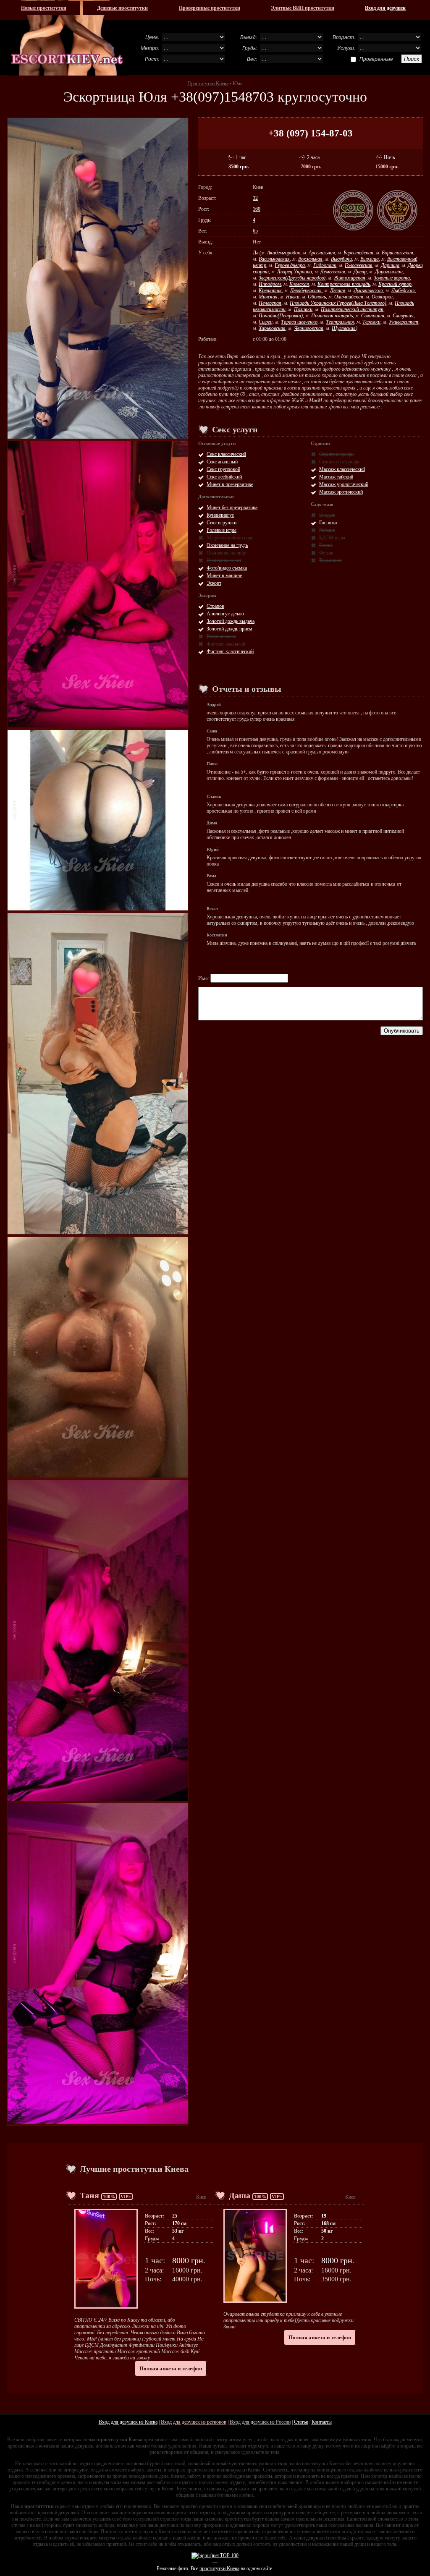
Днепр (360, 272)
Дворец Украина (295, 272)
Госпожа (328, 523)
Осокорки (382, 297)
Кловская (299, 284)
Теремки (371, 322)
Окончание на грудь (227, 545)
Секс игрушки (222, 523)
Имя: (204, 978)
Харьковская (272, 328)
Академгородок (284, 253)
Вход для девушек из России (260, 2422)
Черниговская (309, 328)
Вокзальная (310, 259)
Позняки (303, 309)
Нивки (293, 297)
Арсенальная (322, 253)
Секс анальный (222, 462)
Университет (404, 322)
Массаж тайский (336, 477)
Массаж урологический (344, 484)
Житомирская (350, 278)
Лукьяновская (368, 290)
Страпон (215, 606)
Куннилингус (220, 515)
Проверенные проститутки (210, 8)
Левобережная (306, 290)
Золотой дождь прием (229, 629)
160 (257, 209)
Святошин (373, 316)
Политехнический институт (352, 309)
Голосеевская (359, 265)
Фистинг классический (230, 651)
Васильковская (274, 259)
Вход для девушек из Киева (128, 2422)
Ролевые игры (222, 530)
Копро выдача (221, 636)
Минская (268, 297)
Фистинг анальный (226, 644)
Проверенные (376, 59)
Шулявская (344, 328)
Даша (240, 2195)
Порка (326, 545)
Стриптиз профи (336, 454)
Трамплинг (331, 560)
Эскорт (214, 583)
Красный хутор (395, 284)
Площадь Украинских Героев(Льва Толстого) (338, 303)
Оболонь (317, 297)
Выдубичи (341, 259)
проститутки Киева (219, 2568)
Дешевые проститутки (122, 8)
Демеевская (333, 272)
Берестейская (358, 253)
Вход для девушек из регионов (194, 2422)
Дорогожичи (389, 272)
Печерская (270, 303)
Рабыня (327, 530)
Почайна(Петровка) (281, 316)
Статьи (301, 2422)
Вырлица (370, 259)
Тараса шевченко (299, 322)
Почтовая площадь (332, 316)
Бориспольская (397, 253)
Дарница (390, 265)
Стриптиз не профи (339, 462)
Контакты (322, 2422)
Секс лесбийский (224, 477)
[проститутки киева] (67, 38)
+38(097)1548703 (222, 97)
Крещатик (270, 290)
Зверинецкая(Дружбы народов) (292, 278)
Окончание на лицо (227, 553)
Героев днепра (290, 265)
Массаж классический (342, 469)
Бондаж (327, 515)
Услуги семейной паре (230, 538)
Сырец (266, 322)
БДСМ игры (332, 538)
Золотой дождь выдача (231, 621)
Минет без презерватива (232, 507)
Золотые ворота (392, 278)
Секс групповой (223, 469)
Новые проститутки (44, 8)
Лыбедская (403, 290)
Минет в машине (224, 575)
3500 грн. (239, 167)
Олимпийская (349, 297)
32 (255, 198)
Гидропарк (325, 265)
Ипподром (270, 284)
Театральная (340, 322)
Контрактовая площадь (344, 284)
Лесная (338, 290)
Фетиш (326, 553)
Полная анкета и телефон (171, 2368)
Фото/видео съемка (227, 568)
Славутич (403, 316)
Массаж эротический (341, 492)
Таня (89, 2195)
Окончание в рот (224, 560)
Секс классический (226, 454)
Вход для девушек (385, 8)
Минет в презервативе (230, 484)
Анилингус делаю (225, 614)
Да (256, 253)
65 (255, 231)
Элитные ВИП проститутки (303, 8)
